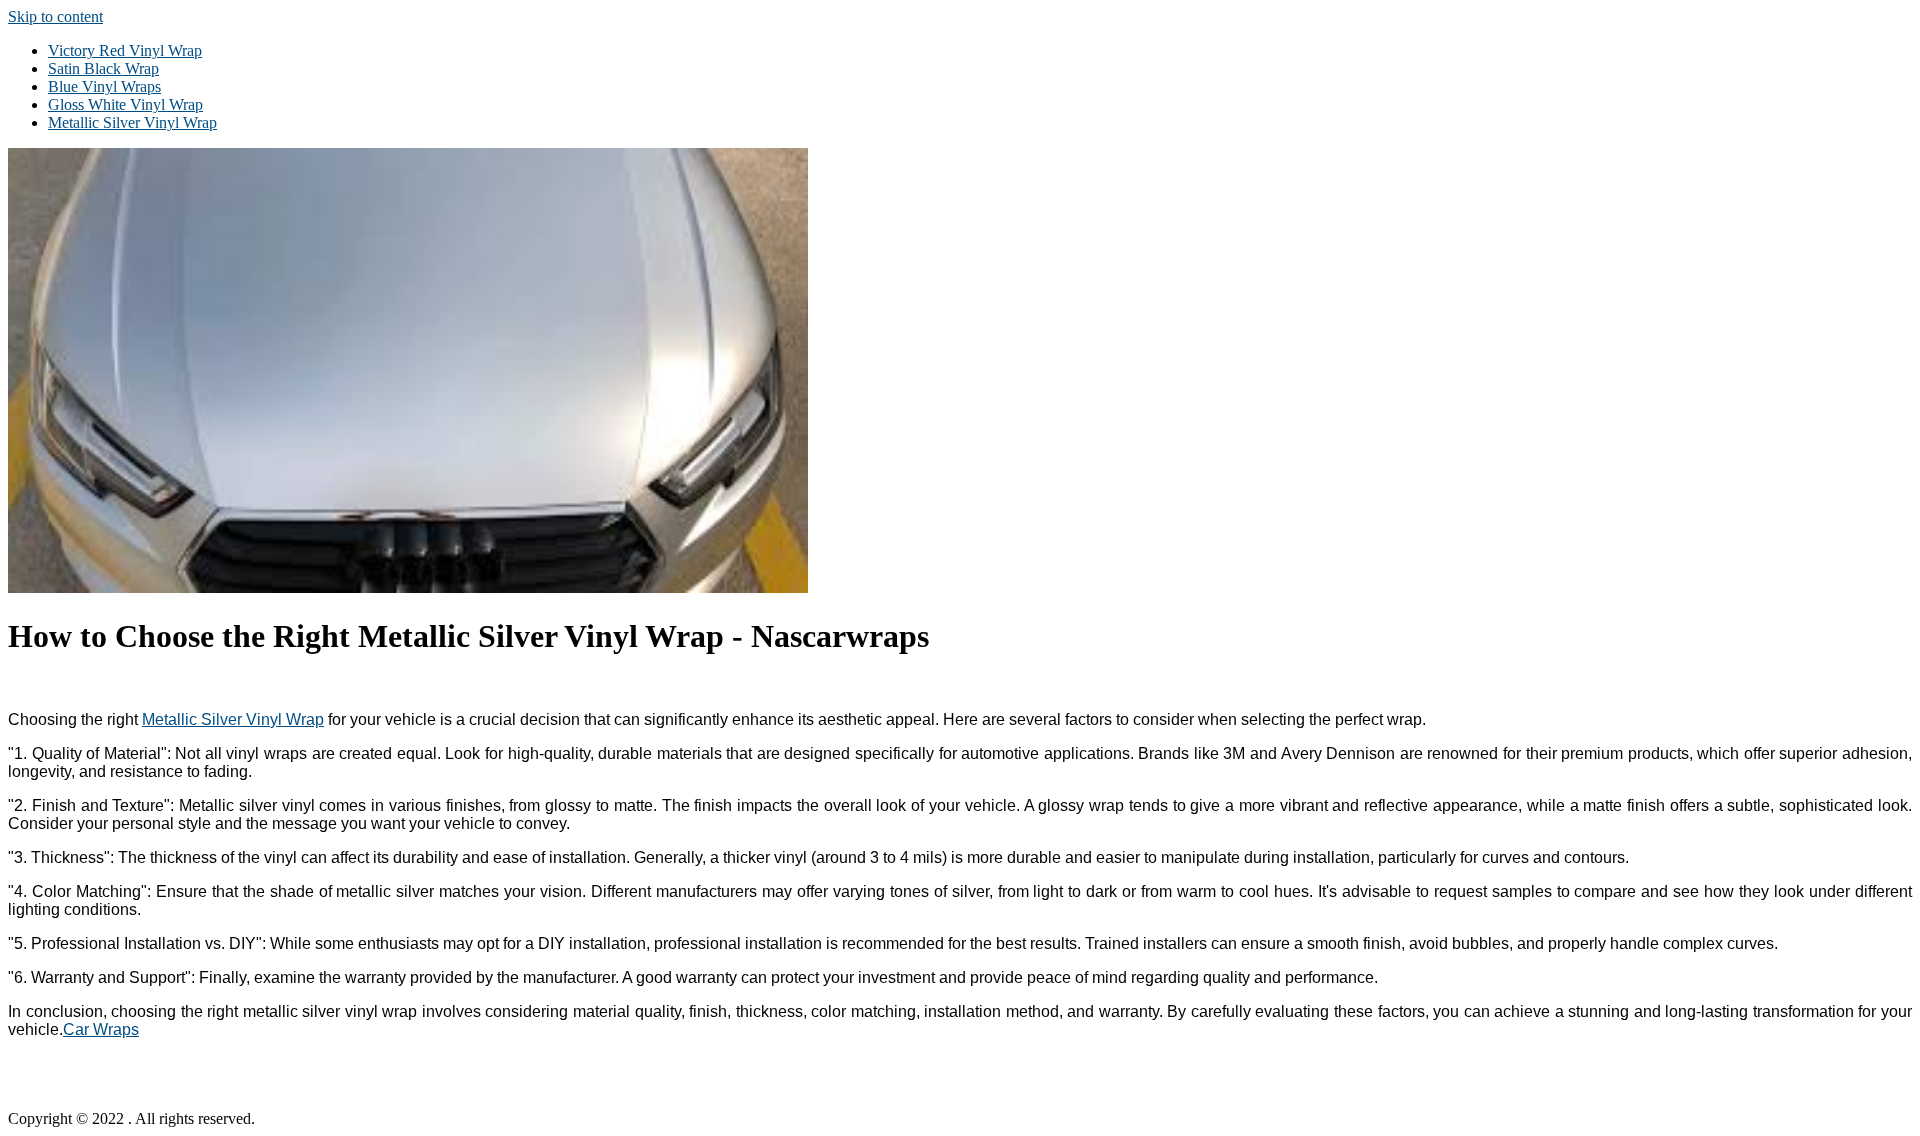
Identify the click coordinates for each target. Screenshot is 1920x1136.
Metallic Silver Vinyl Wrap (132, 122)
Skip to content (55, 16)
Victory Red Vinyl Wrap (125, 50)
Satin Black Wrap (103, 68)
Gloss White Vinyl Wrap (125, 104)
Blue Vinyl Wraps (104, 86)
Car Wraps (101, 1029)
